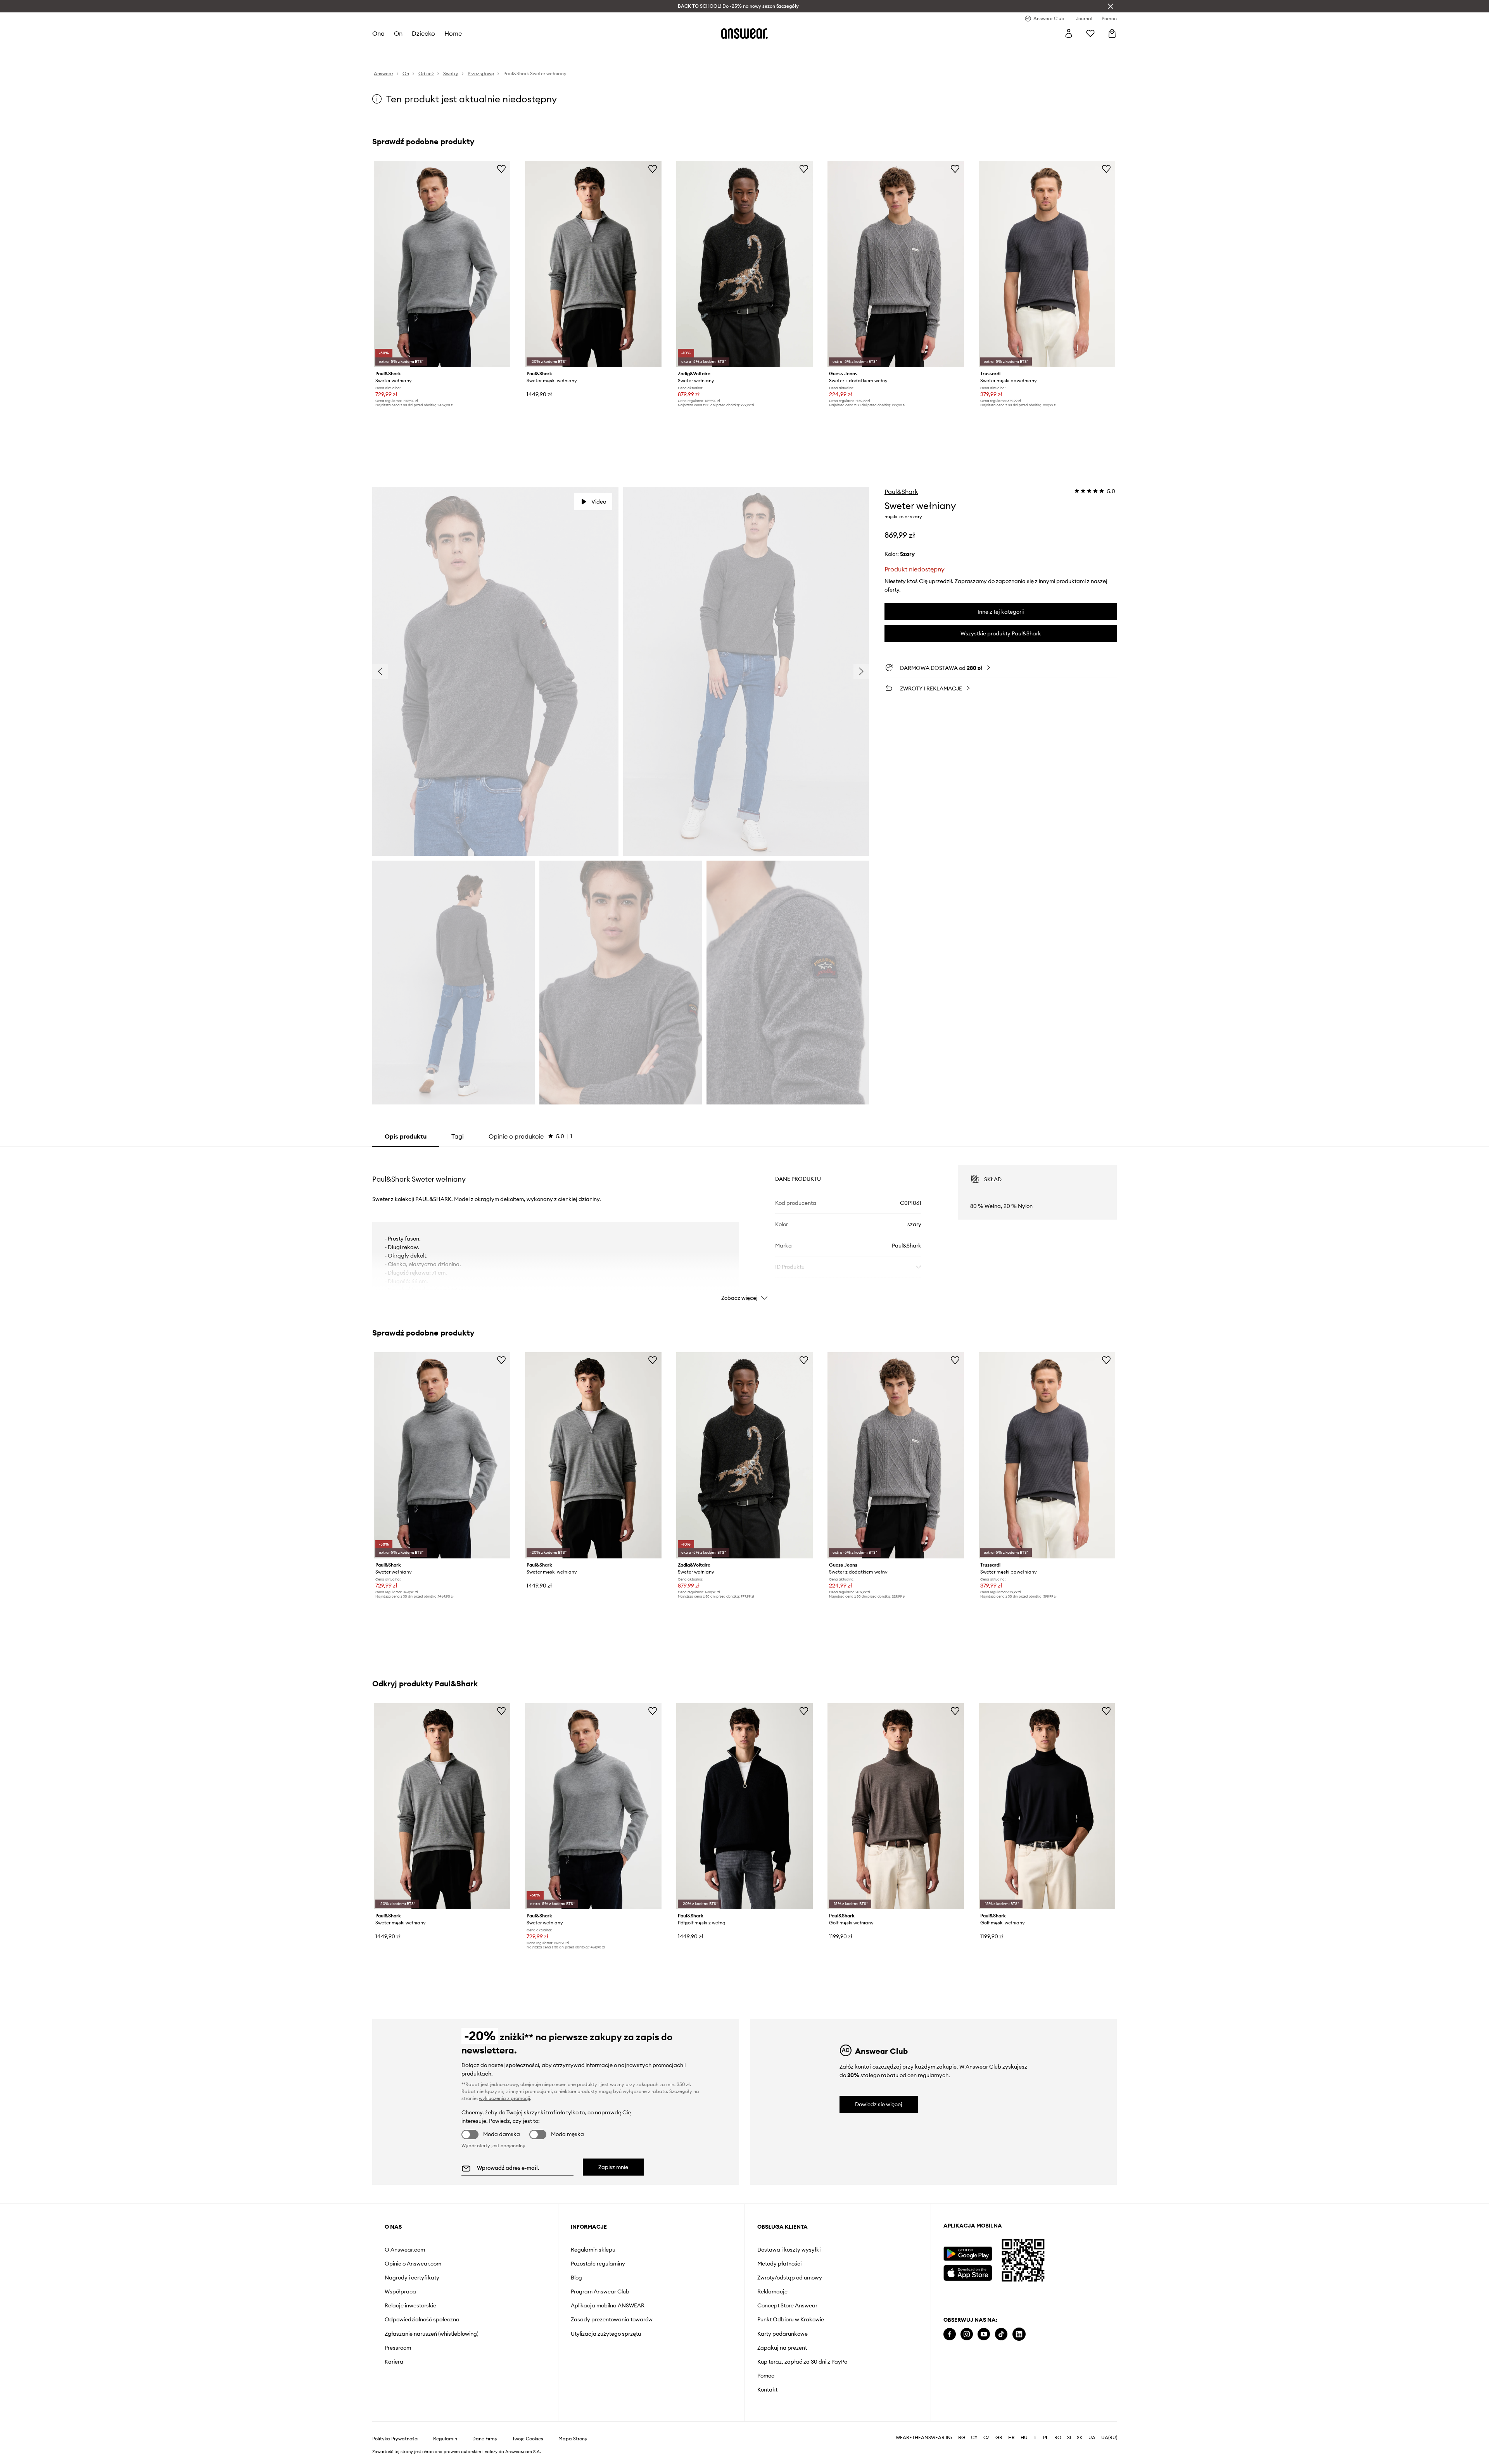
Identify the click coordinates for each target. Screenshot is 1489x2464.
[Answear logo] (744, 33)
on (398, 33)
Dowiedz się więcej (879, 2104)
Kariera (394, 2362)
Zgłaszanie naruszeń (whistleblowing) (432, 2334)
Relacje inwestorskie (410, 2305)
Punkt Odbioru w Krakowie (791, 2319)
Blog (576, 2278)
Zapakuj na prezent (782, 2348)
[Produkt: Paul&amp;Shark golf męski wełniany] (896, 1806)
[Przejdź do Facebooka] (950, 2334)
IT (1035, 2438)
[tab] (530, 1136)
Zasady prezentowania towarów (612, 2319)
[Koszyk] (1112, 33)
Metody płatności (779, 2264)
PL (1046, 2438)
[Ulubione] (1090, 33)
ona (378, 33)
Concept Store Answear (787, 2305)
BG (962, 2438)
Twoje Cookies (528, 2439)
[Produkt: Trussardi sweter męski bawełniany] (1047, 264)
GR (999, 2438)
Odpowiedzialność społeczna (422, 2319)
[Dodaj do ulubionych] (501, 169)
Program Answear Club (600, 2291)
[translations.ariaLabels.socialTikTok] (1001, 2334)
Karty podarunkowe (783, 2334)
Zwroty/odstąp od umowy (790, 2278)
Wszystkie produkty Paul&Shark (1001, 633)
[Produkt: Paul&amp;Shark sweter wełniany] (442, 264)
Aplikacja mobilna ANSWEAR (608, 2305)
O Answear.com (405, 2250)
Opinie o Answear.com (413, 2264)
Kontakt (767, 2390)
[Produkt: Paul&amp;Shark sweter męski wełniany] (593, 264)
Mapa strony (573, 2439)
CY (974, 2438)
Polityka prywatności (395, 2439)
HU (1024, 2438)
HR (1011, 2438)
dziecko (423, 33)
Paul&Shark (901, 492)
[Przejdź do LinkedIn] (1019, 2334)
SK (1080, 2438)
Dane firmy (485, 2439)
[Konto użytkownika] (1069, 33)
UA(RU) (1109, 2438)
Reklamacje (772, 2291)
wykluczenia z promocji (504, 2098)
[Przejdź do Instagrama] (967, 2334)
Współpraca (400, 2291)
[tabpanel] (744, 1226)
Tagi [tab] (458, 1136)
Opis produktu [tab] (406, 1136)
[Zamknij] (1111, 6)
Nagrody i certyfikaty (412, 2278)
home (453, 33)
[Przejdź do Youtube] (984, 2334)
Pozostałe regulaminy (598, 2264)
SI (1069, 2438)
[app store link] (968, 2272)
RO (1058, 2438)
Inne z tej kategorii (1001, 612)
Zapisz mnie (613, 2167)
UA (1092, 2438)
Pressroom (398, 2348)
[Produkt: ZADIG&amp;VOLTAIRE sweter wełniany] (744, 264)
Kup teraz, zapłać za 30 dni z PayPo (802, 2362)
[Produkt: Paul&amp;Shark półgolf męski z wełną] (744, 1806)
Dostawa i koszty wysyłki (789, 2250)
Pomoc (766, 2376)
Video (599, 502)
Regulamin (445, 2439)
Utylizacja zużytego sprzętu (606, 2334)
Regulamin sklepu (593, 2250)
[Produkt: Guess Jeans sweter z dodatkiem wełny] (896, 264)
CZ (986, 2438)
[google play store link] (968, 2254)
